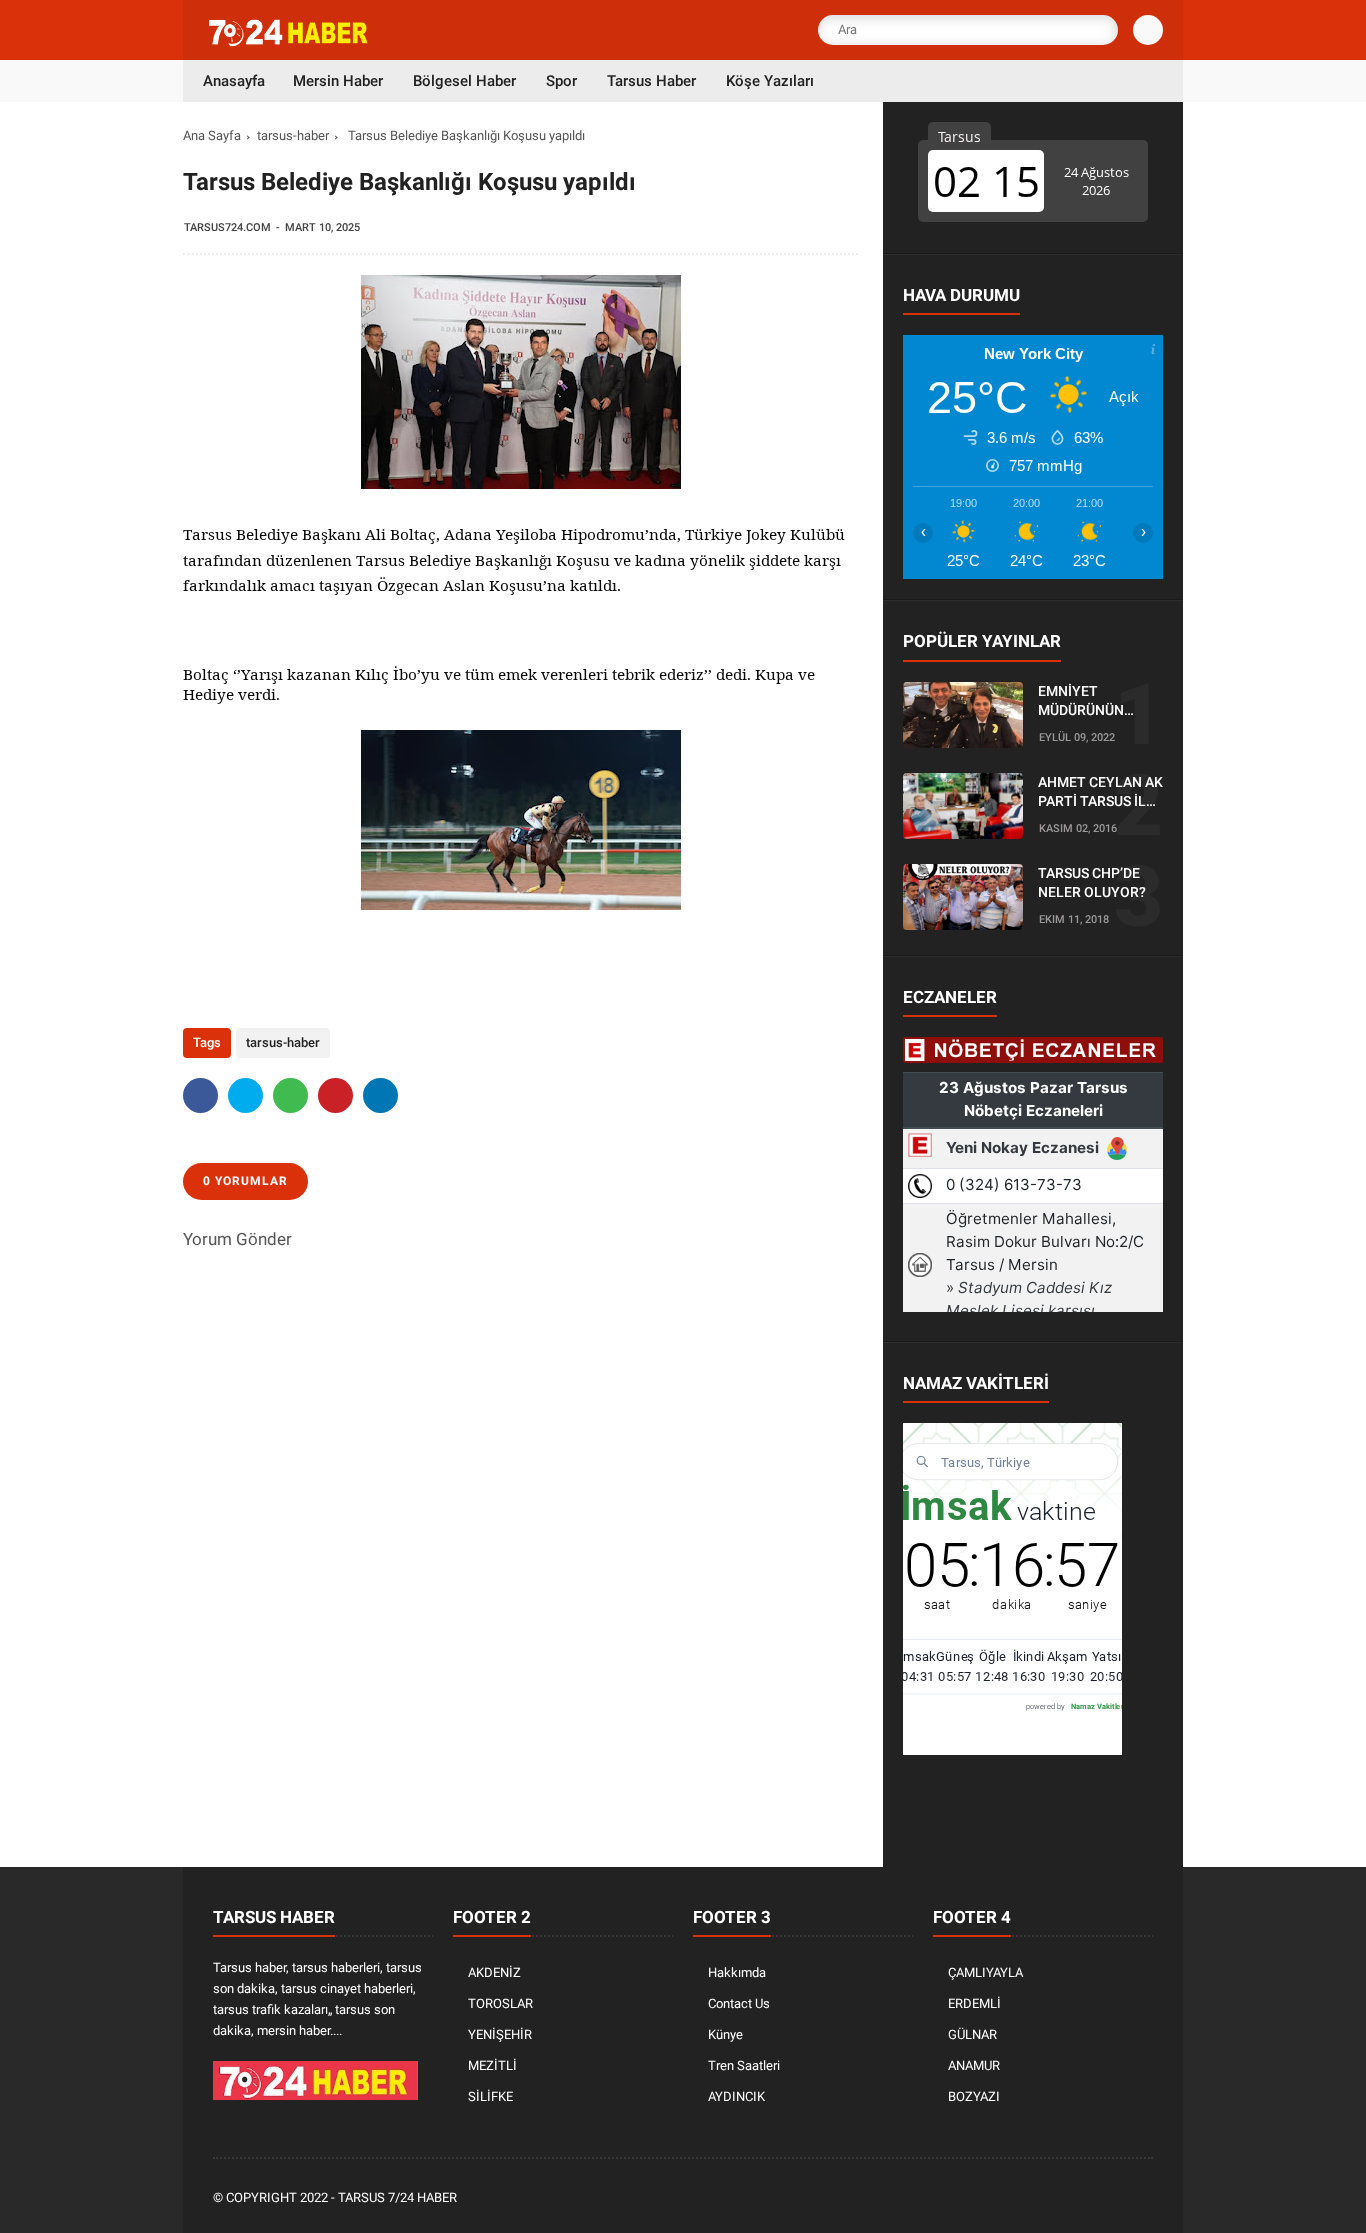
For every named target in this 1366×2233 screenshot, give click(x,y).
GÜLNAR (972, 2034)
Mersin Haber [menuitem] (338, 81)
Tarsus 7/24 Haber (397, 2197)
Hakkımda (737, 1972)
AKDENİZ (494, 1972)
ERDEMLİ (974, 2003)
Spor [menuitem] (561, 81)
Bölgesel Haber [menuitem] (464, 81)
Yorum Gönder (237, 1239)
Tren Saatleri (744, 2065)
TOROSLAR (500, 2003)
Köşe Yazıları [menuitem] (770, 81)
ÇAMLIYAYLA (985, 1972)
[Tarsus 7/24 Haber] (290, 42)
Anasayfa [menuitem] (234, 81)
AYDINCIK (736, 2096)
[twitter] (245, 1095)
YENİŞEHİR (500, 2034)
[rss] (1142, 2198)
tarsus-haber (293, 135)
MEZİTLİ (492, 2065)
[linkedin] (380, 1095)
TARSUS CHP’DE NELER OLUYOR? (1092, 883)
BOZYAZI (974, 2096)
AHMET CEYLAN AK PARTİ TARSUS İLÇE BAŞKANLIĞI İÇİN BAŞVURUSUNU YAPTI (1100, 793)
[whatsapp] (290, 1095)
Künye (725, 2034)
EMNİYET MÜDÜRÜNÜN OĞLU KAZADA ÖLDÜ (1084, 702)
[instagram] (1088, 2198)
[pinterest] (335, 1095)
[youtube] (1115, 2198)
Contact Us (739, 2003)
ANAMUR (974, 2065)
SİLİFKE (490, 2096)
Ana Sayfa (212, 135)
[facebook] (200, 1095)
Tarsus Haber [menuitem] (651, 81)
